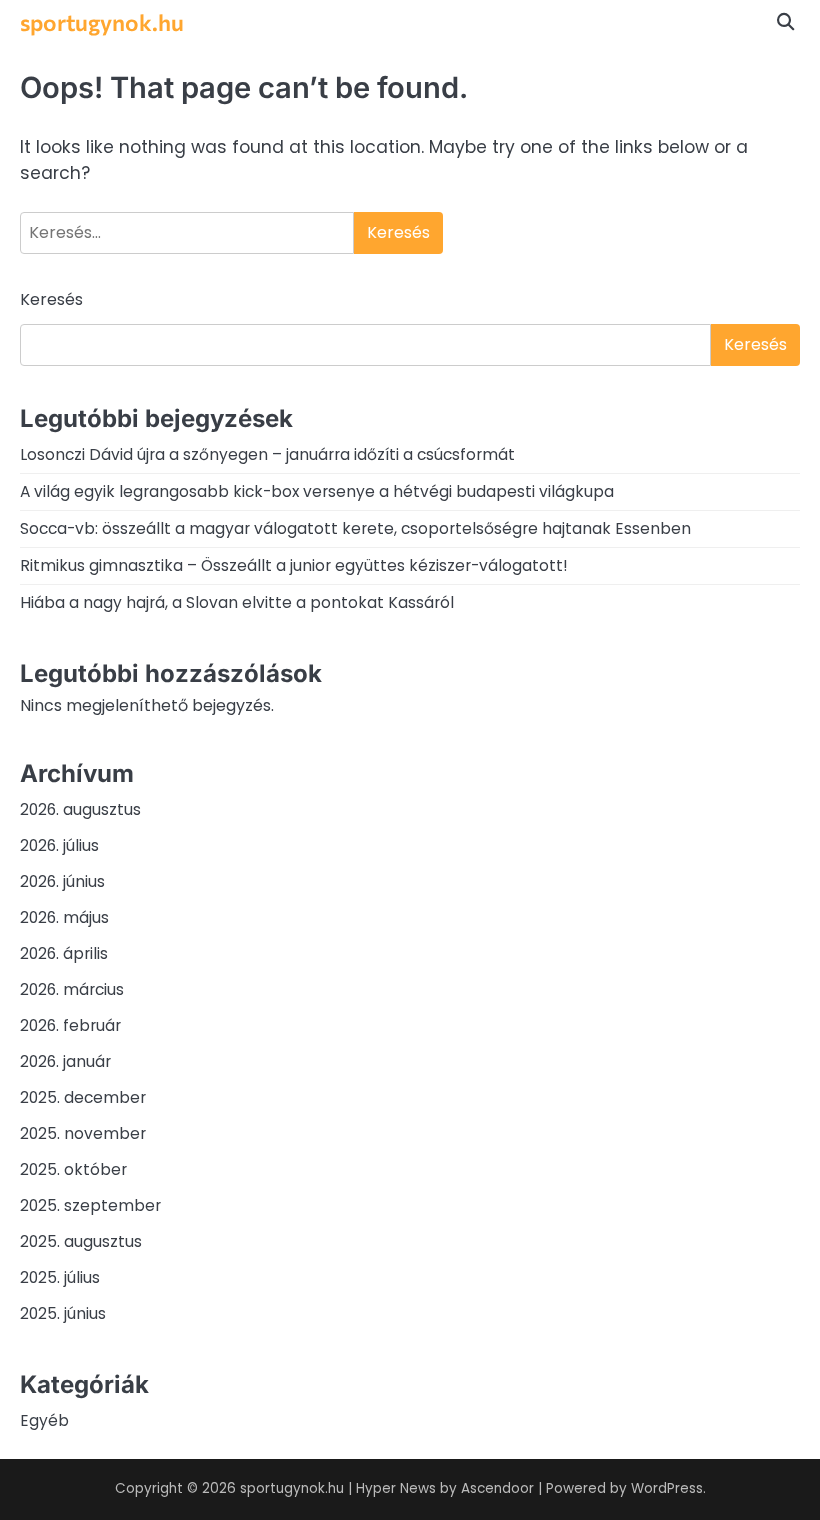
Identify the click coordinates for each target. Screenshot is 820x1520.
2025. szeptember (90, 1205)
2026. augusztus (80, 809)
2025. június (63, 1313)
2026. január (65, 1061)
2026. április (64, 953)
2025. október (73, 1169)
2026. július (59, 845)
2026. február (70, 1025)
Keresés (51, 299)
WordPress (667, 1488)
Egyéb (44, 1420)
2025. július (60, 1277)
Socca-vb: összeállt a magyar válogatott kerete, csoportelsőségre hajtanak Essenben (355, 528)
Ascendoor (497, 1488)
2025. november (83, 1133)
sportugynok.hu (102, 22)
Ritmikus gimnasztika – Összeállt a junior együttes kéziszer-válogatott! (294, 565)
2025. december (83, 1097)
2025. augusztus (81, 1241)
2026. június (62, 881)
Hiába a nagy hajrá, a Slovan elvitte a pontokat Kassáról (237, 602)
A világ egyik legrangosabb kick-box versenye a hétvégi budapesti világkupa (317, 491)
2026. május (64, 917)
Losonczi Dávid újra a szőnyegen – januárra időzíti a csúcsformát (267, 454)
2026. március (72, 989)
